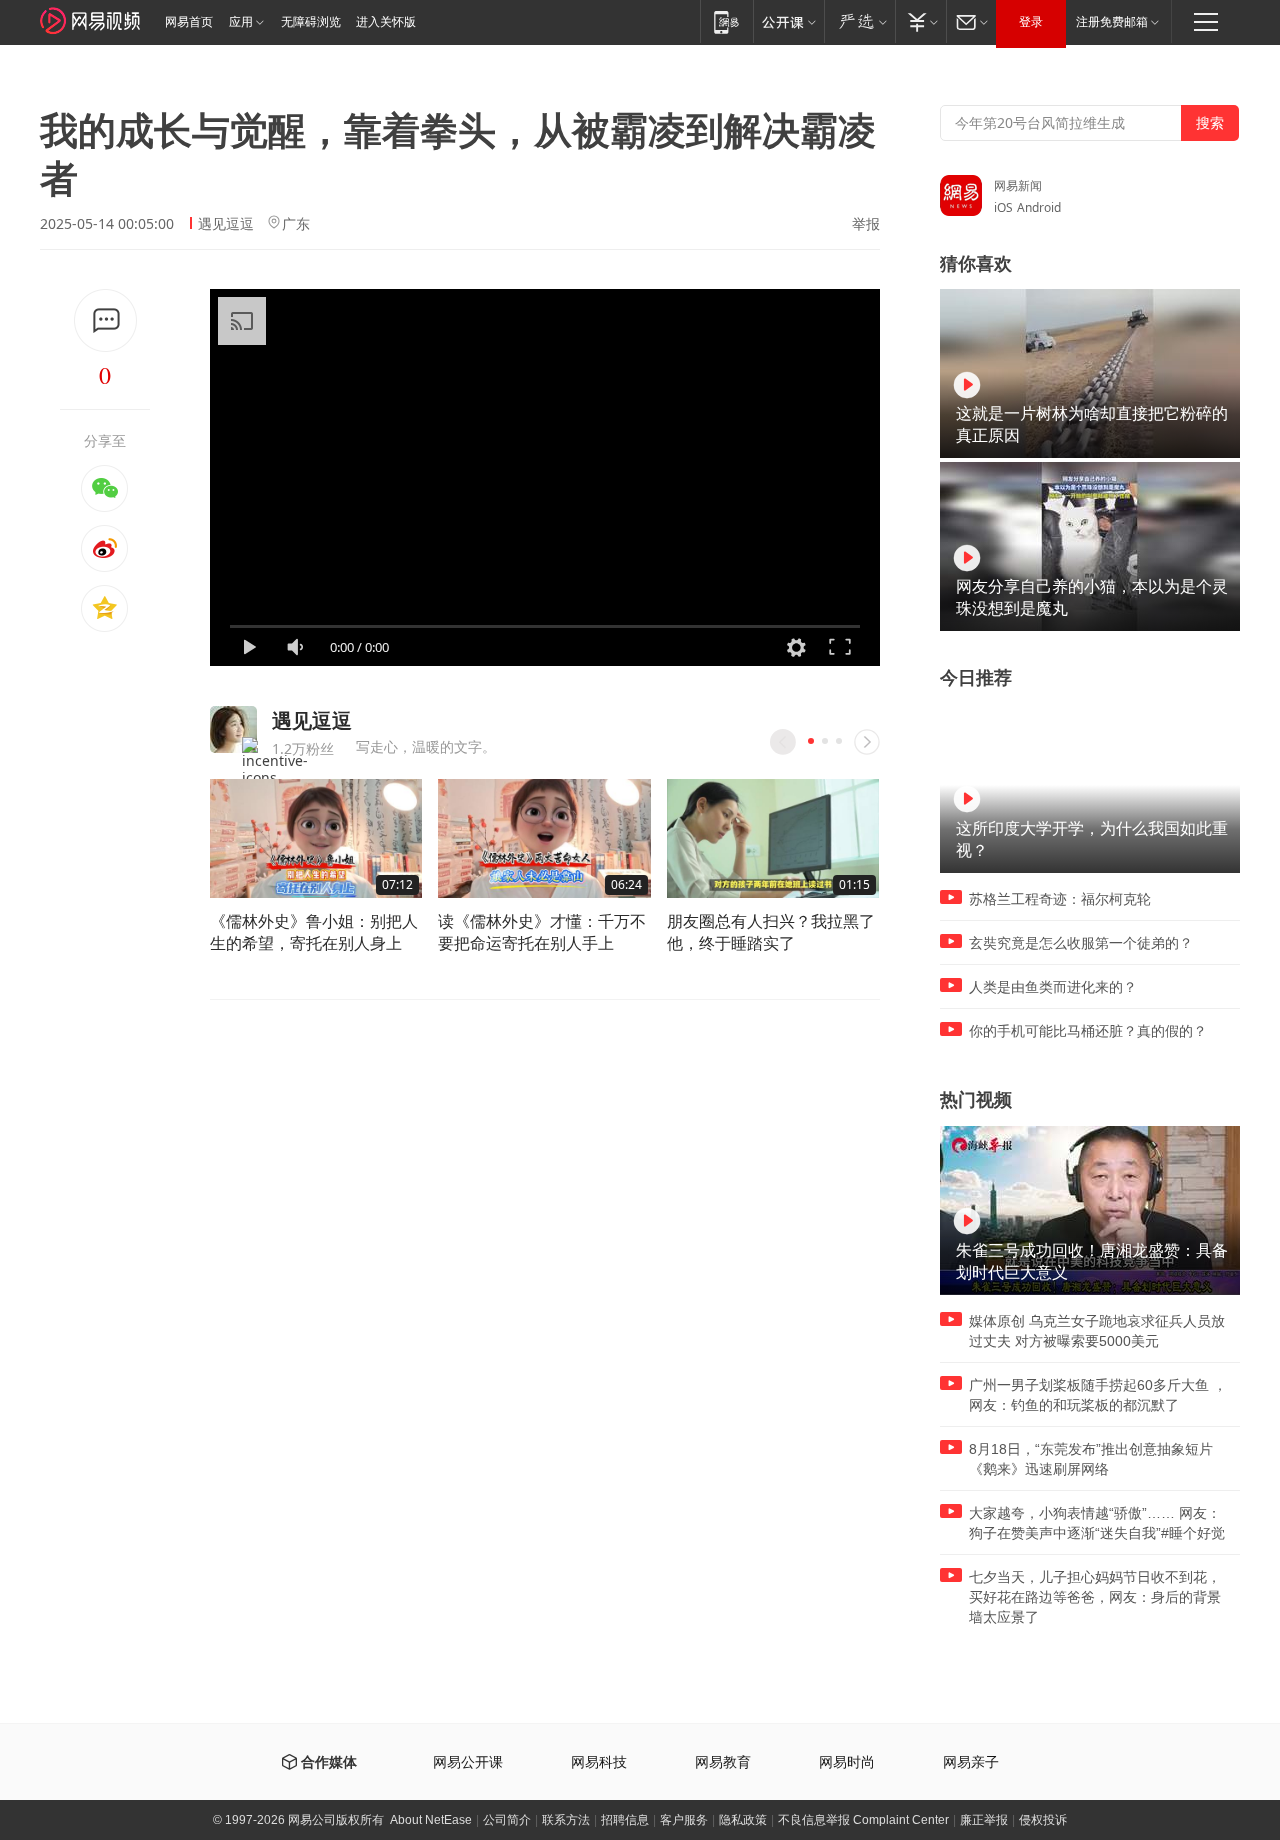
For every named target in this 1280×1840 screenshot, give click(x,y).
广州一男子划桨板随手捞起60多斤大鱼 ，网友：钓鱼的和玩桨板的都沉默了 (1098, 1395)
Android (1039, 207)
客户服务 (684, 1820)
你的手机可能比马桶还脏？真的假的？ (1088, 1031)
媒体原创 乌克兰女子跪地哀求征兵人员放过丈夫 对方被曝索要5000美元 (1097, 1331)
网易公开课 (468, 1762)
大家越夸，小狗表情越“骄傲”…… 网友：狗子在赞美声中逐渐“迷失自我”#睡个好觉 (1097, 1523)
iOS (1003, 207)
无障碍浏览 (311, 22)
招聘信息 (625, 1820)
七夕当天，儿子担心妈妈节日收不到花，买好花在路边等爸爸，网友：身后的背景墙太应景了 (1095, 1597)
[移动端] (726, 21)
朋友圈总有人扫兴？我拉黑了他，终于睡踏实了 (771, 932)
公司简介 (507, 1820)
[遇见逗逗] (233, 729)
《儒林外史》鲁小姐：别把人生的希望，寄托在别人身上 (314, 932)
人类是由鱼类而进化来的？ (1053, 987)
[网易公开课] (788, 21)
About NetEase (431, 1820)
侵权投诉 (1043, 1820)
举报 (866, 224)
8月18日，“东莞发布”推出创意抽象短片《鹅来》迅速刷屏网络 (1091, 1459)
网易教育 (723, 1762)
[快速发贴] (105, 320)
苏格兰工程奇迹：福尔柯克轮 (1060, 899)
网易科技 (599, 1762)
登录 (1031, 22)
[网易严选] (859, 21)
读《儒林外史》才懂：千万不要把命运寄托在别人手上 (542, 932)
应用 (241, 22)
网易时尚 (847, 1762)
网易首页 (189, 22)
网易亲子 (971, 1762)
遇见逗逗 (226, 223)
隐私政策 (743, 1820)
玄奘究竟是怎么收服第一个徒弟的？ (1081, 943)
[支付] (920, 21)
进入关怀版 (386, 22)
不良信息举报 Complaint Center (863, 1820)
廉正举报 (984, 1820)
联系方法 (566, 1820)
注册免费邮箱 (1112, 22)
